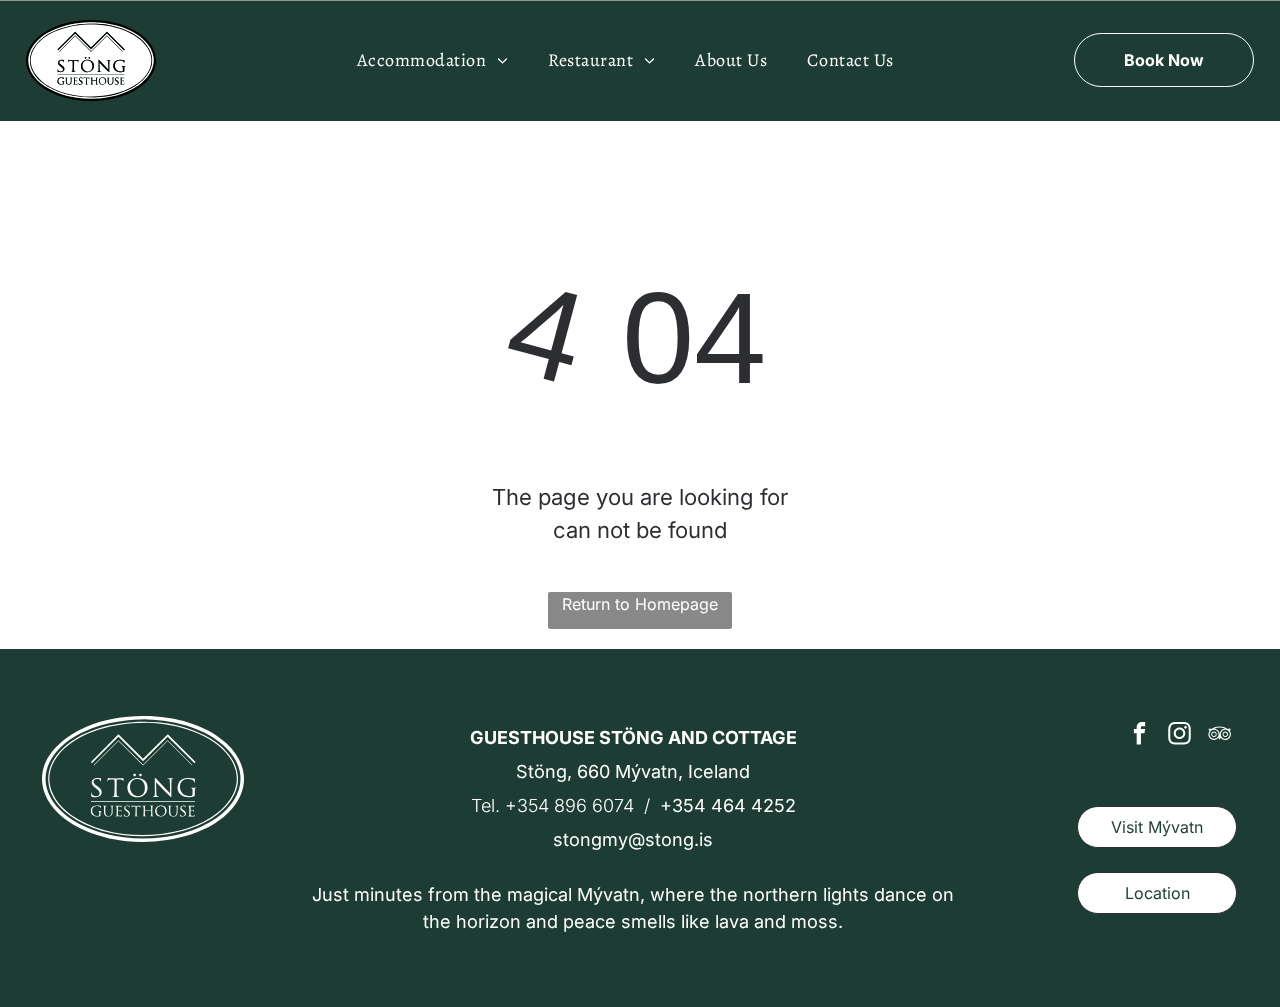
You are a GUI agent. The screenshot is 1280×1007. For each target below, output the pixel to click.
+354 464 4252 (728, 805)
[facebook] (1139, 736)
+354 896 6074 (569, 805)
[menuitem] (433, 60)
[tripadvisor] (1219, 736)
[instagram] (1179, 736)
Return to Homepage (640, 604)
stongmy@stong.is (633, 839)
